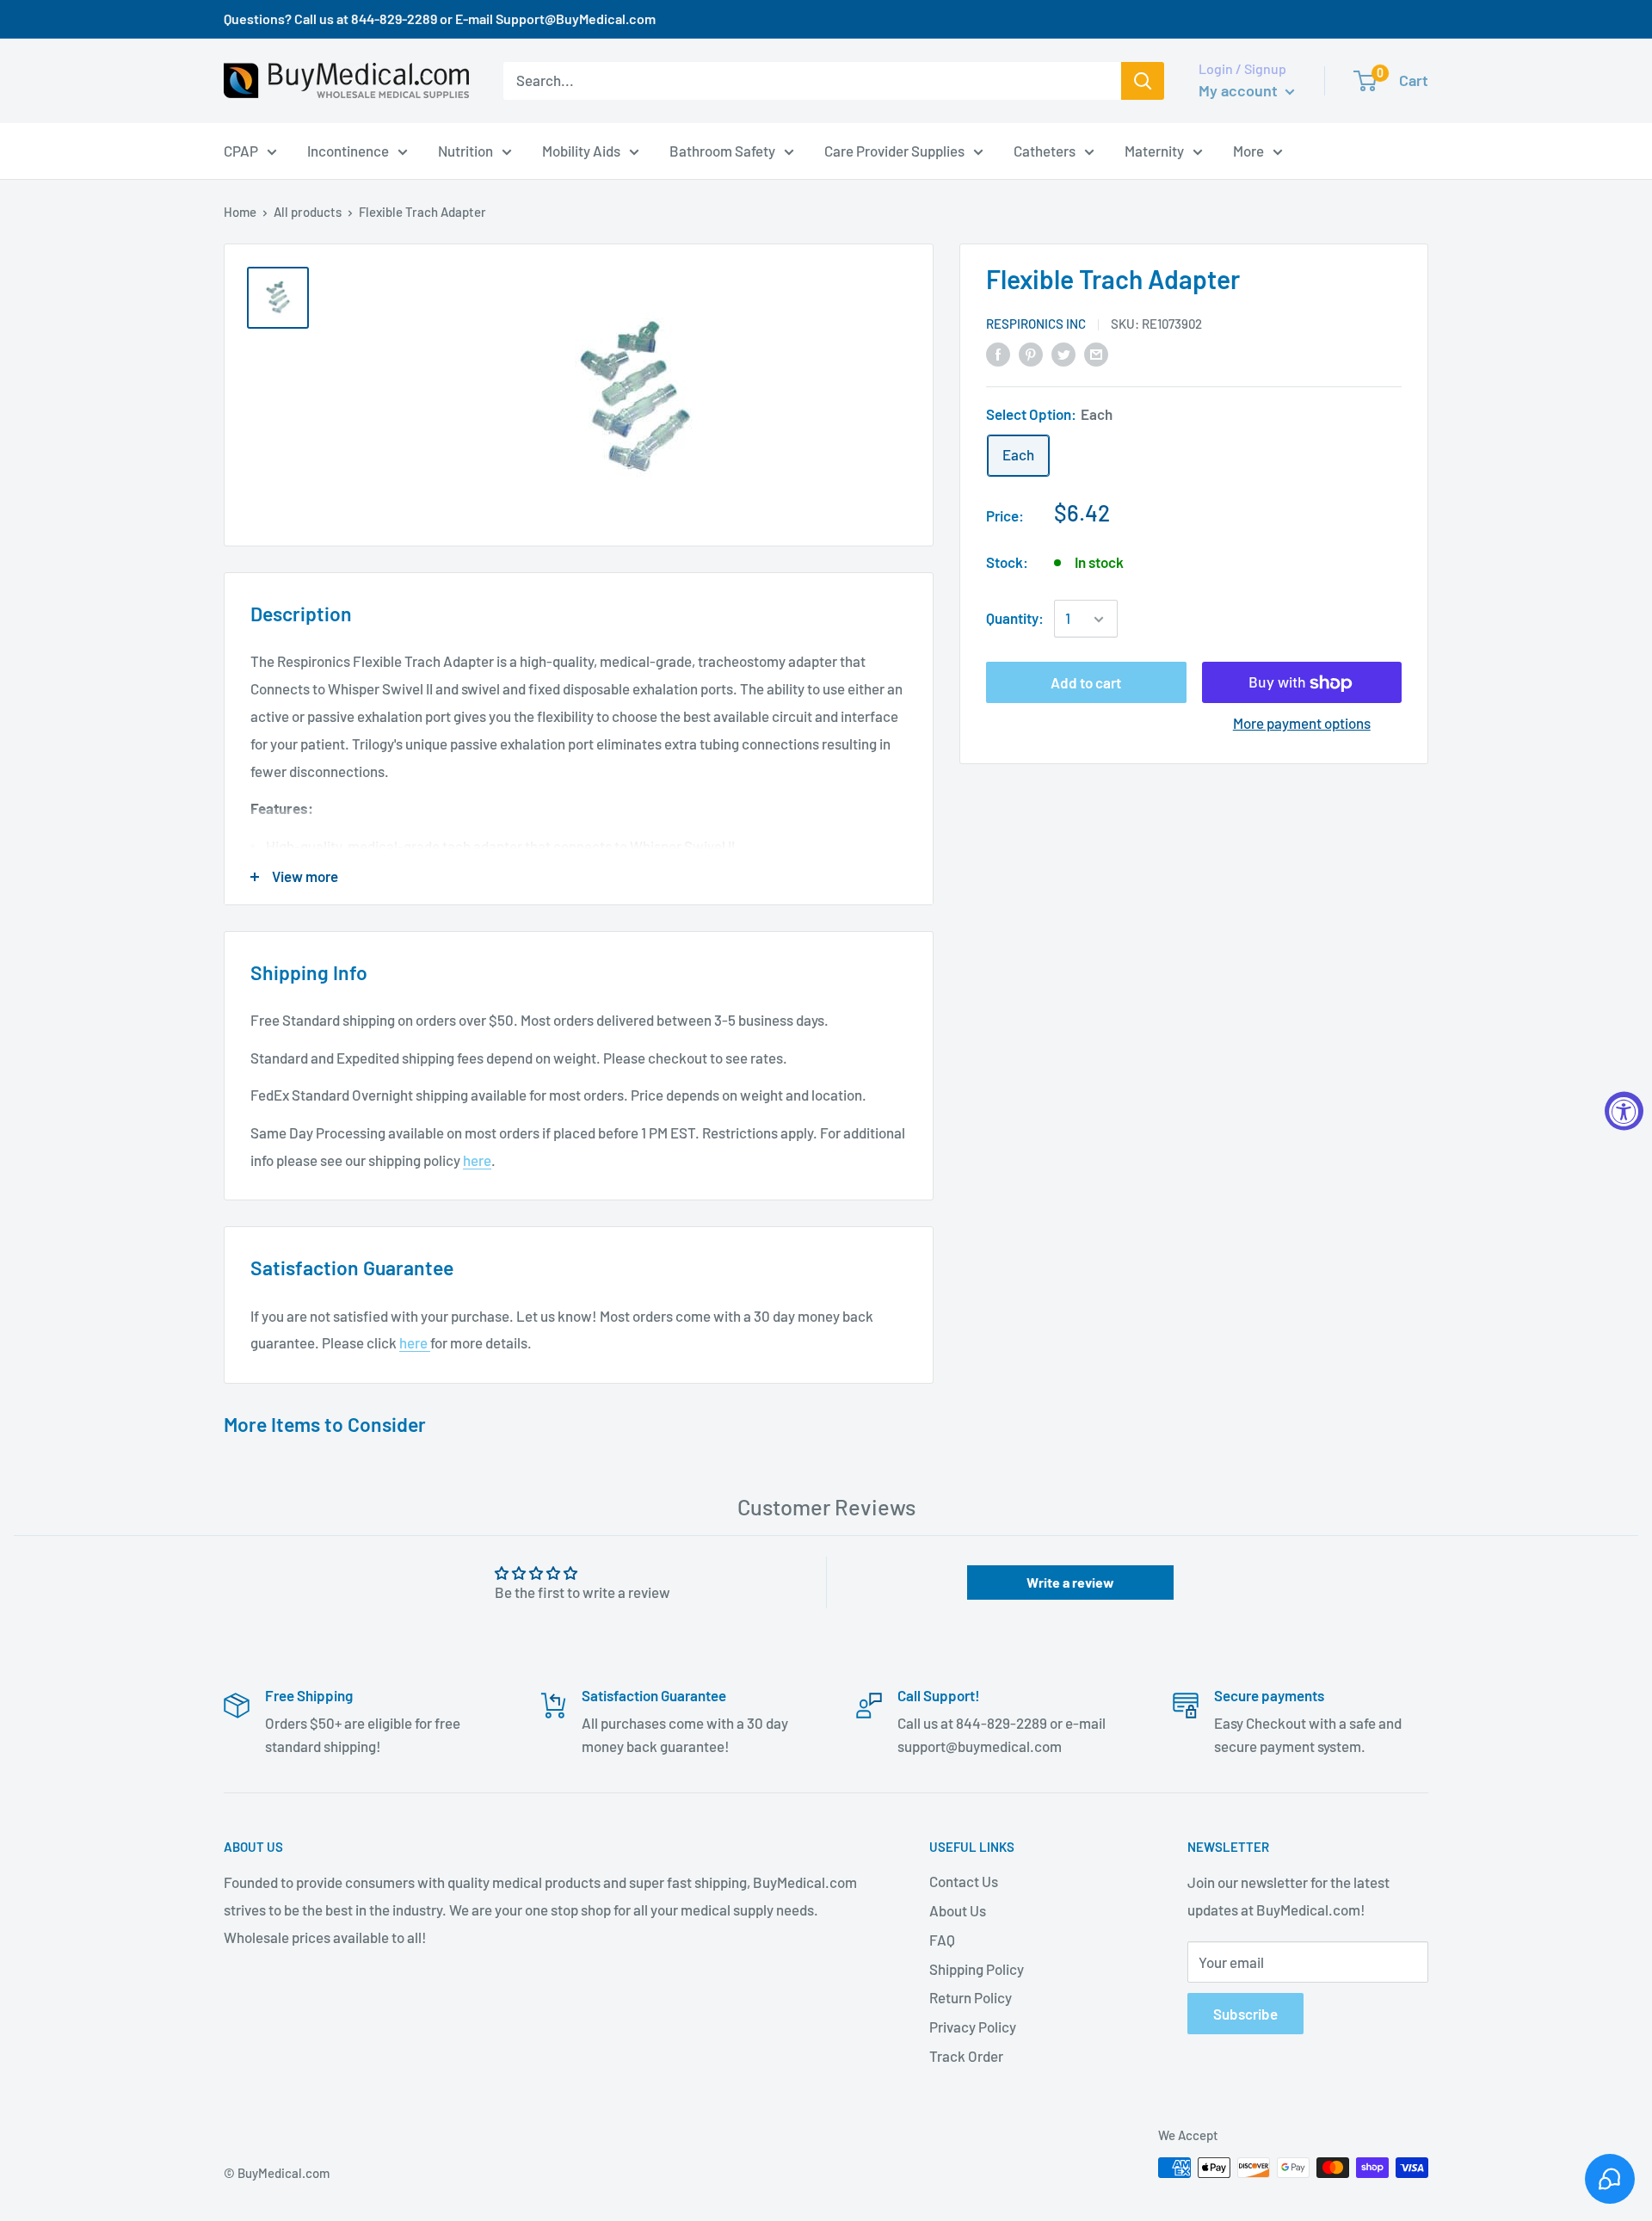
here (477, 1160)
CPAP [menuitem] (241, 150)
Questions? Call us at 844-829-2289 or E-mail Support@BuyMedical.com (440, 19)
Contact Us (964, 1881)
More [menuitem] (1248, 150)
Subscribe (1245, 2014)
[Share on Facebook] (998, 353)
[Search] (1143, 81)
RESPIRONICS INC (1036, 324)
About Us (958, 1910)
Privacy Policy (973, 2027)
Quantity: (1015, 619)
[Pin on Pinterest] (1031, 353)
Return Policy (971, 1997)
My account (1240, 90)
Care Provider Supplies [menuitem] (894, 150)
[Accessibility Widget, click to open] (1624, 1110)
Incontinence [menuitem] (348, 150)
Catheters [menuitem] (1045, 150)
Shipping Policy (977, 1969)
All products (308, 212)
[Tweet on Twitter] (1063, 353)
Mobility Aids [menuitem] (581, 150)
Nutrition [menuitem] (465, 150)
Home (240, 212)
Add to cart (1086, 683)
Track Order (966, 2056)
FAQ (942, 1940)
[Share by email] (1096, 353)
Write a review (1070, 1582)
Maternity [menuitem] (1154, 150)
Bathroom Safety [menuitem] (722, 150)
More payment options (1302, 724)
